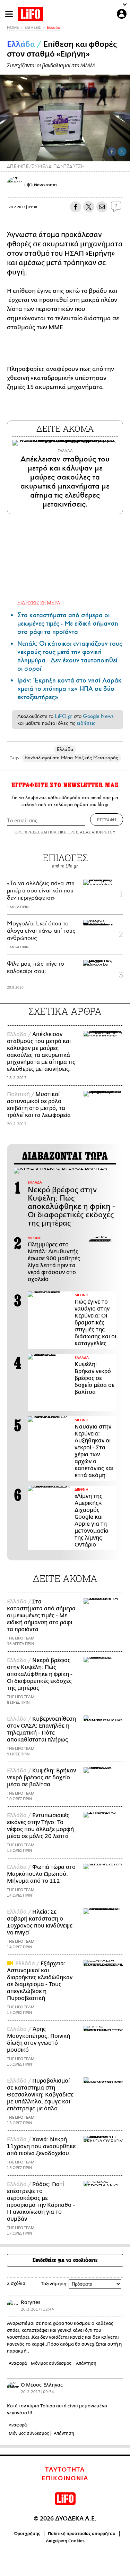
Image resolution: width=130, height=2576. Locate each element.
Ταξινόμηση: (54, 2284)
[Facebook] (112, 152)
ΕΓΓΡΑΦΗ (107, 820)
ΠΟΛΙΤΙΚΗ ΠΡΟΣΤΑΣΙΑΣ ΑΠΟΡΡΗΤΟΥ (82, 832)
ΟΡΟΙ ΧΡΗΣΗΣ (27, 832)
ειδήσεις (86, 723)
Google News (98, 716)
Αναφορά (18, 2363)
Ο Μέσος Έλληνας (42, 2385)
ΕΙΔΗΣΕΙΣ (33, 28)
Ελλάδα (54, 28)
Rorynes (31, 2302)
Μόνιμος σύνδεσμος (51, 2363)
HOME (13, 28)
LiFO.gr (63, 716)
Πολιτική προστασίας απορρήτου (82, 2534)
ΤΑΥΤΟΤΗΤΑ (65, 2470)
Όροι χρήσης (27, 2534)
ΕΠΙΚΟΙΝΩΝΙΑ (65, 2478)
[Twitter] (122, 152)
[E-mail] (102, 207)
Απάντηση (86, 2363)
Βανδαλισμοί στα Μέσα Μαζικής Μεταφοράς (71, 758)
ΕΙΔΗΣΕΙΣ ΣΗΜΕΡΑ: (39, 603)
